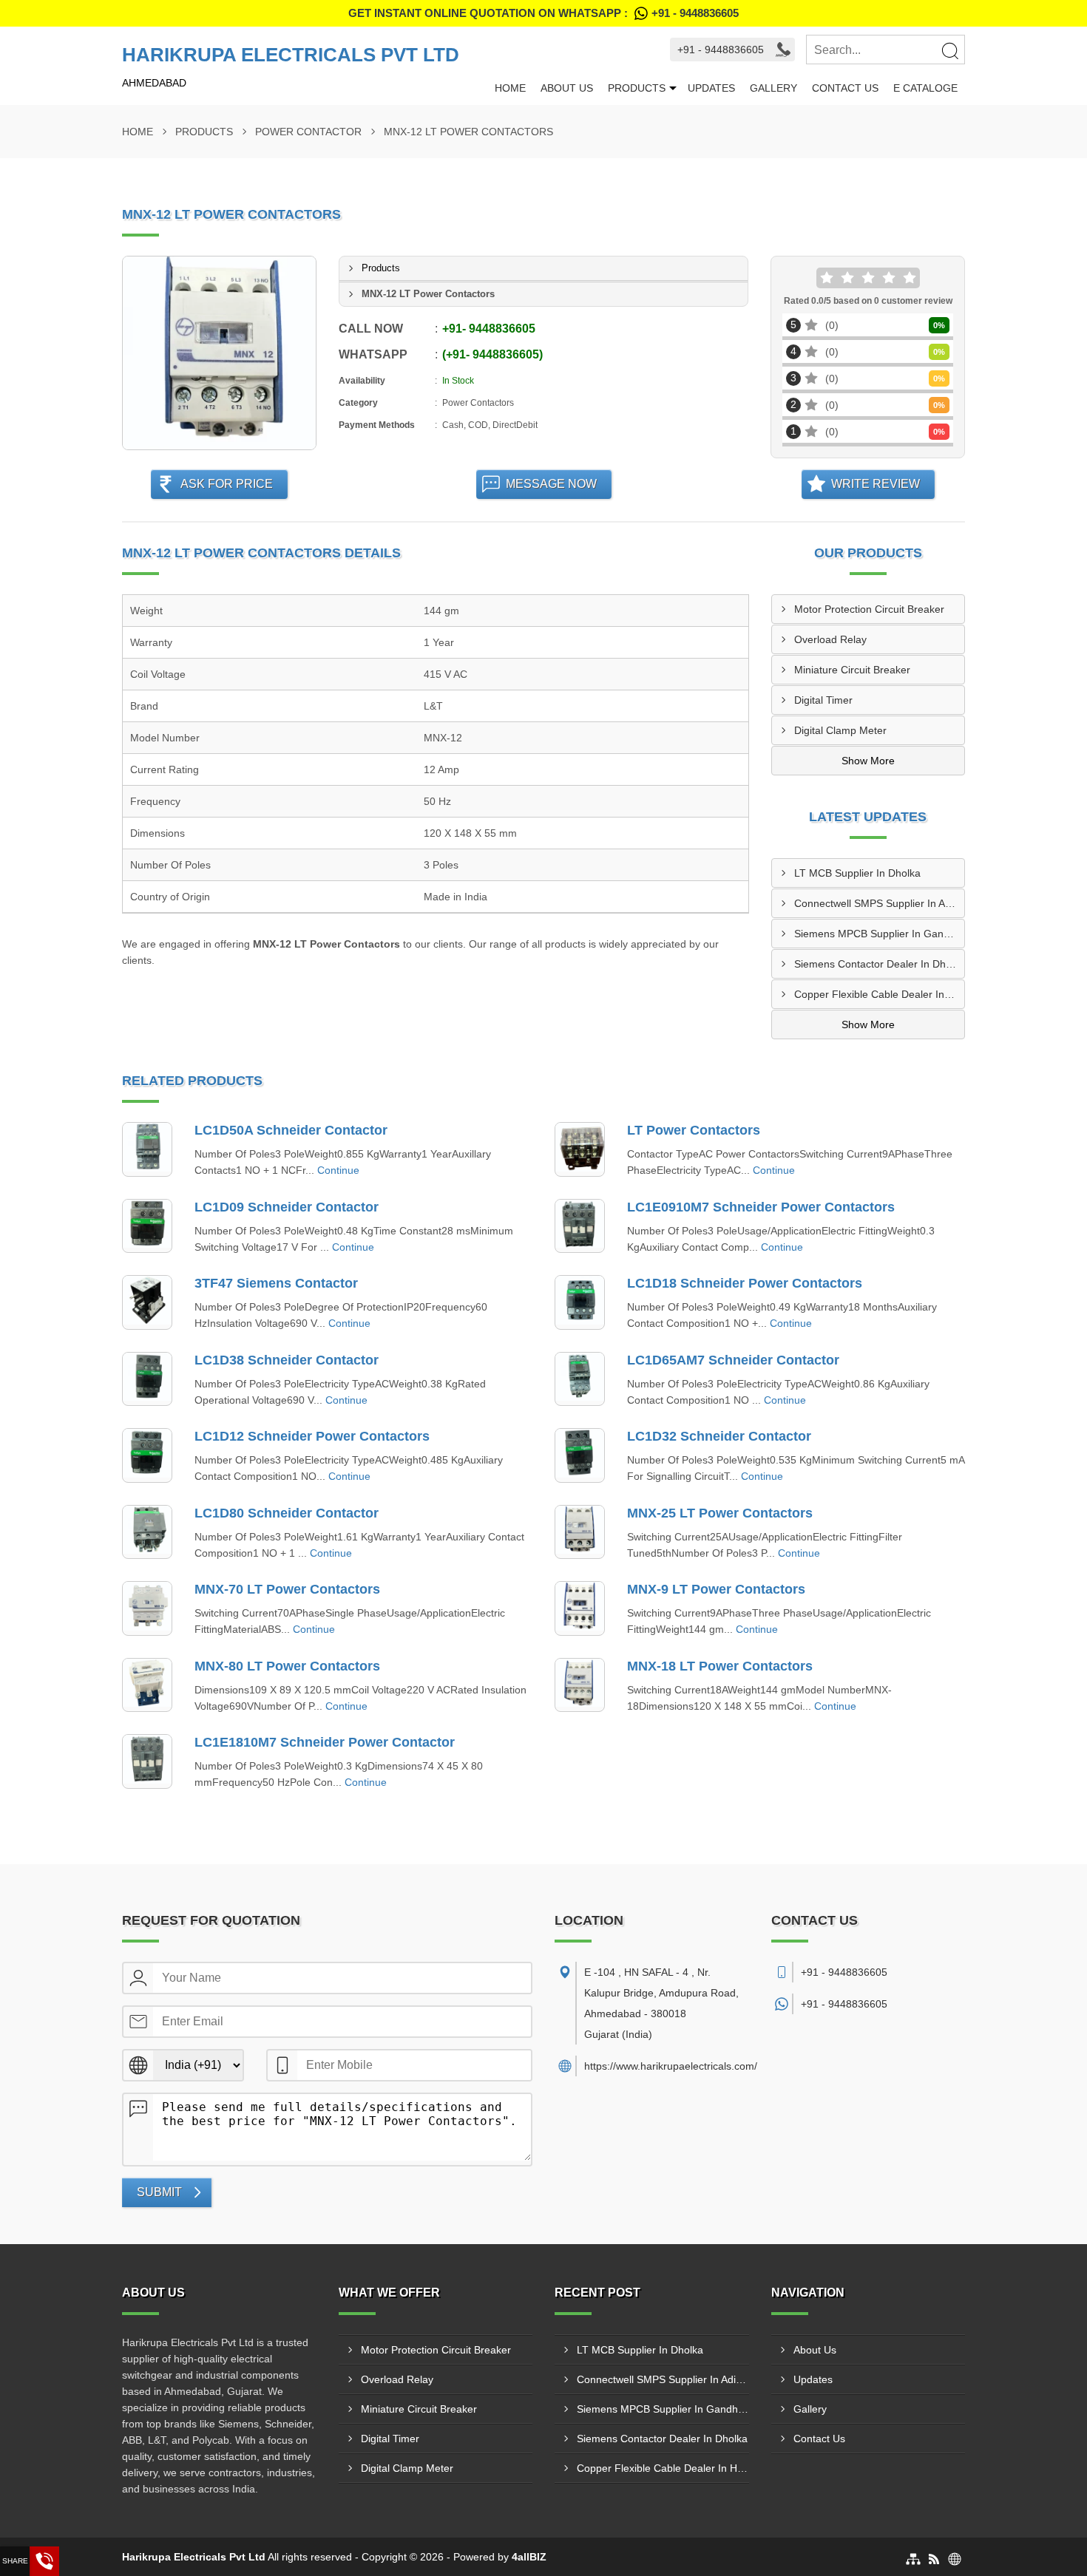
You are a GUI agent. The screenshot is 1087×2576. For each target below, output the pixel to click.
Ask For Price (227, 484)
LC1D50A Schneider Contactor (291, 1130)
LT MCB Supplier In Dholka (857, 873)
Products (637, 88)
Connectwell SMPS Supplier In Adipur (880, 903)
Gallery (773, 88)
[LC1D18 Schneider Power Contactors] (580, 1302)
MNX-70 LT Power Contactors (287, 1589)
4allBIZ (529, 2557)
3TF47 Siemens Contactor (276, 1283)
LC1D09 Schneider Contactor (287, 1207)
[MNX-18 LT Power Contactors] (580, 1685)
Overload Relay (830, 639)
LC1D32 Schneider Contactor (719, 1436)
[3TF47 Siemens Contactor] (147, 1302)
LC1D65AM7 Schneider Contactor (733, 1360)
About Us (567, 88)
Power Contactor (308, 132)
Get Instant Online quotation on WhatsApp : (543, 13)
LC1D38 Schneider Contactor (287, 1360)
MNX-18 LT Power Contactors (720, 1666)
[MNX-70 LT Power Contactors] (147, 1608)
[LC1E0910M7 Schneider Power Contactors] (580, 1226)
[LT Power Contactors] (580, 1149)
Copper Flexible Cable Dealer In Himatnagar (880, 994)
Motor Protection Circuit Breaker (869, 609)
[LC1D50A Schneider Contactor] (147, 1149)
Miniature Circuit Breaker (852, 670)
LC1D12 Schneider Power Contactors (312, 1436)
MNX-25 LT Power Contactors (720, 1513)
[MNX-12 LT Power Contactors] (219, 353)
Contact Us (845, 88)
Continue (338, 1170)
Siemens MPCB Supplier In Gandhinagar (880, 934)
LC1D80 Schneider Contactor (287, 1513)
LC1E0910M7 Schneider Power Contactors (761, 1207)
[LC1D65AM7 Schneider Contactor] (580, 1379)
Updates (711, 88)
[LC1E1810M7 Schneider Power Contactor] (147, 1761)
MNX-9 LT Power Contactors (716, 1589)
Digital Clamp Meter (840, 730)
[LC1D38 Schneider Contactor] (147, 1379)
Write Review (876, 484)
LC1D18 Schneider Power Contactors (745, 1283)
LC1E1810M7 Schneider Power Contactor (325, 1742)
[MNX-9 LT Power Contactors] (580, 1608)
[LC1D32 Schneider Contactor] (580, 1455)
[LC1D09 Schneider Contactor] (147, 1226)
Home (510, 88)
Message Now (551, 484)
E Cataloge (925, 88)
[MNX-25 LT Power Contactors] (580, 1532)
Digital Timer (823, 700)
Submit (159, 2192)
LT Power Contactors (694, 1130)
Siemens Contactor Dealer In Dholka (880, 964)
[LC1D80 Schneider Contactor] (147, 1532)
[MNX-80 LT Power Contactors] (147, 1685)
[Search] (949, 50)
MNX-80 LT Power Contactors (287, 1666)
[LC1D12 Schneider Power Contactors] (147, 1455)
